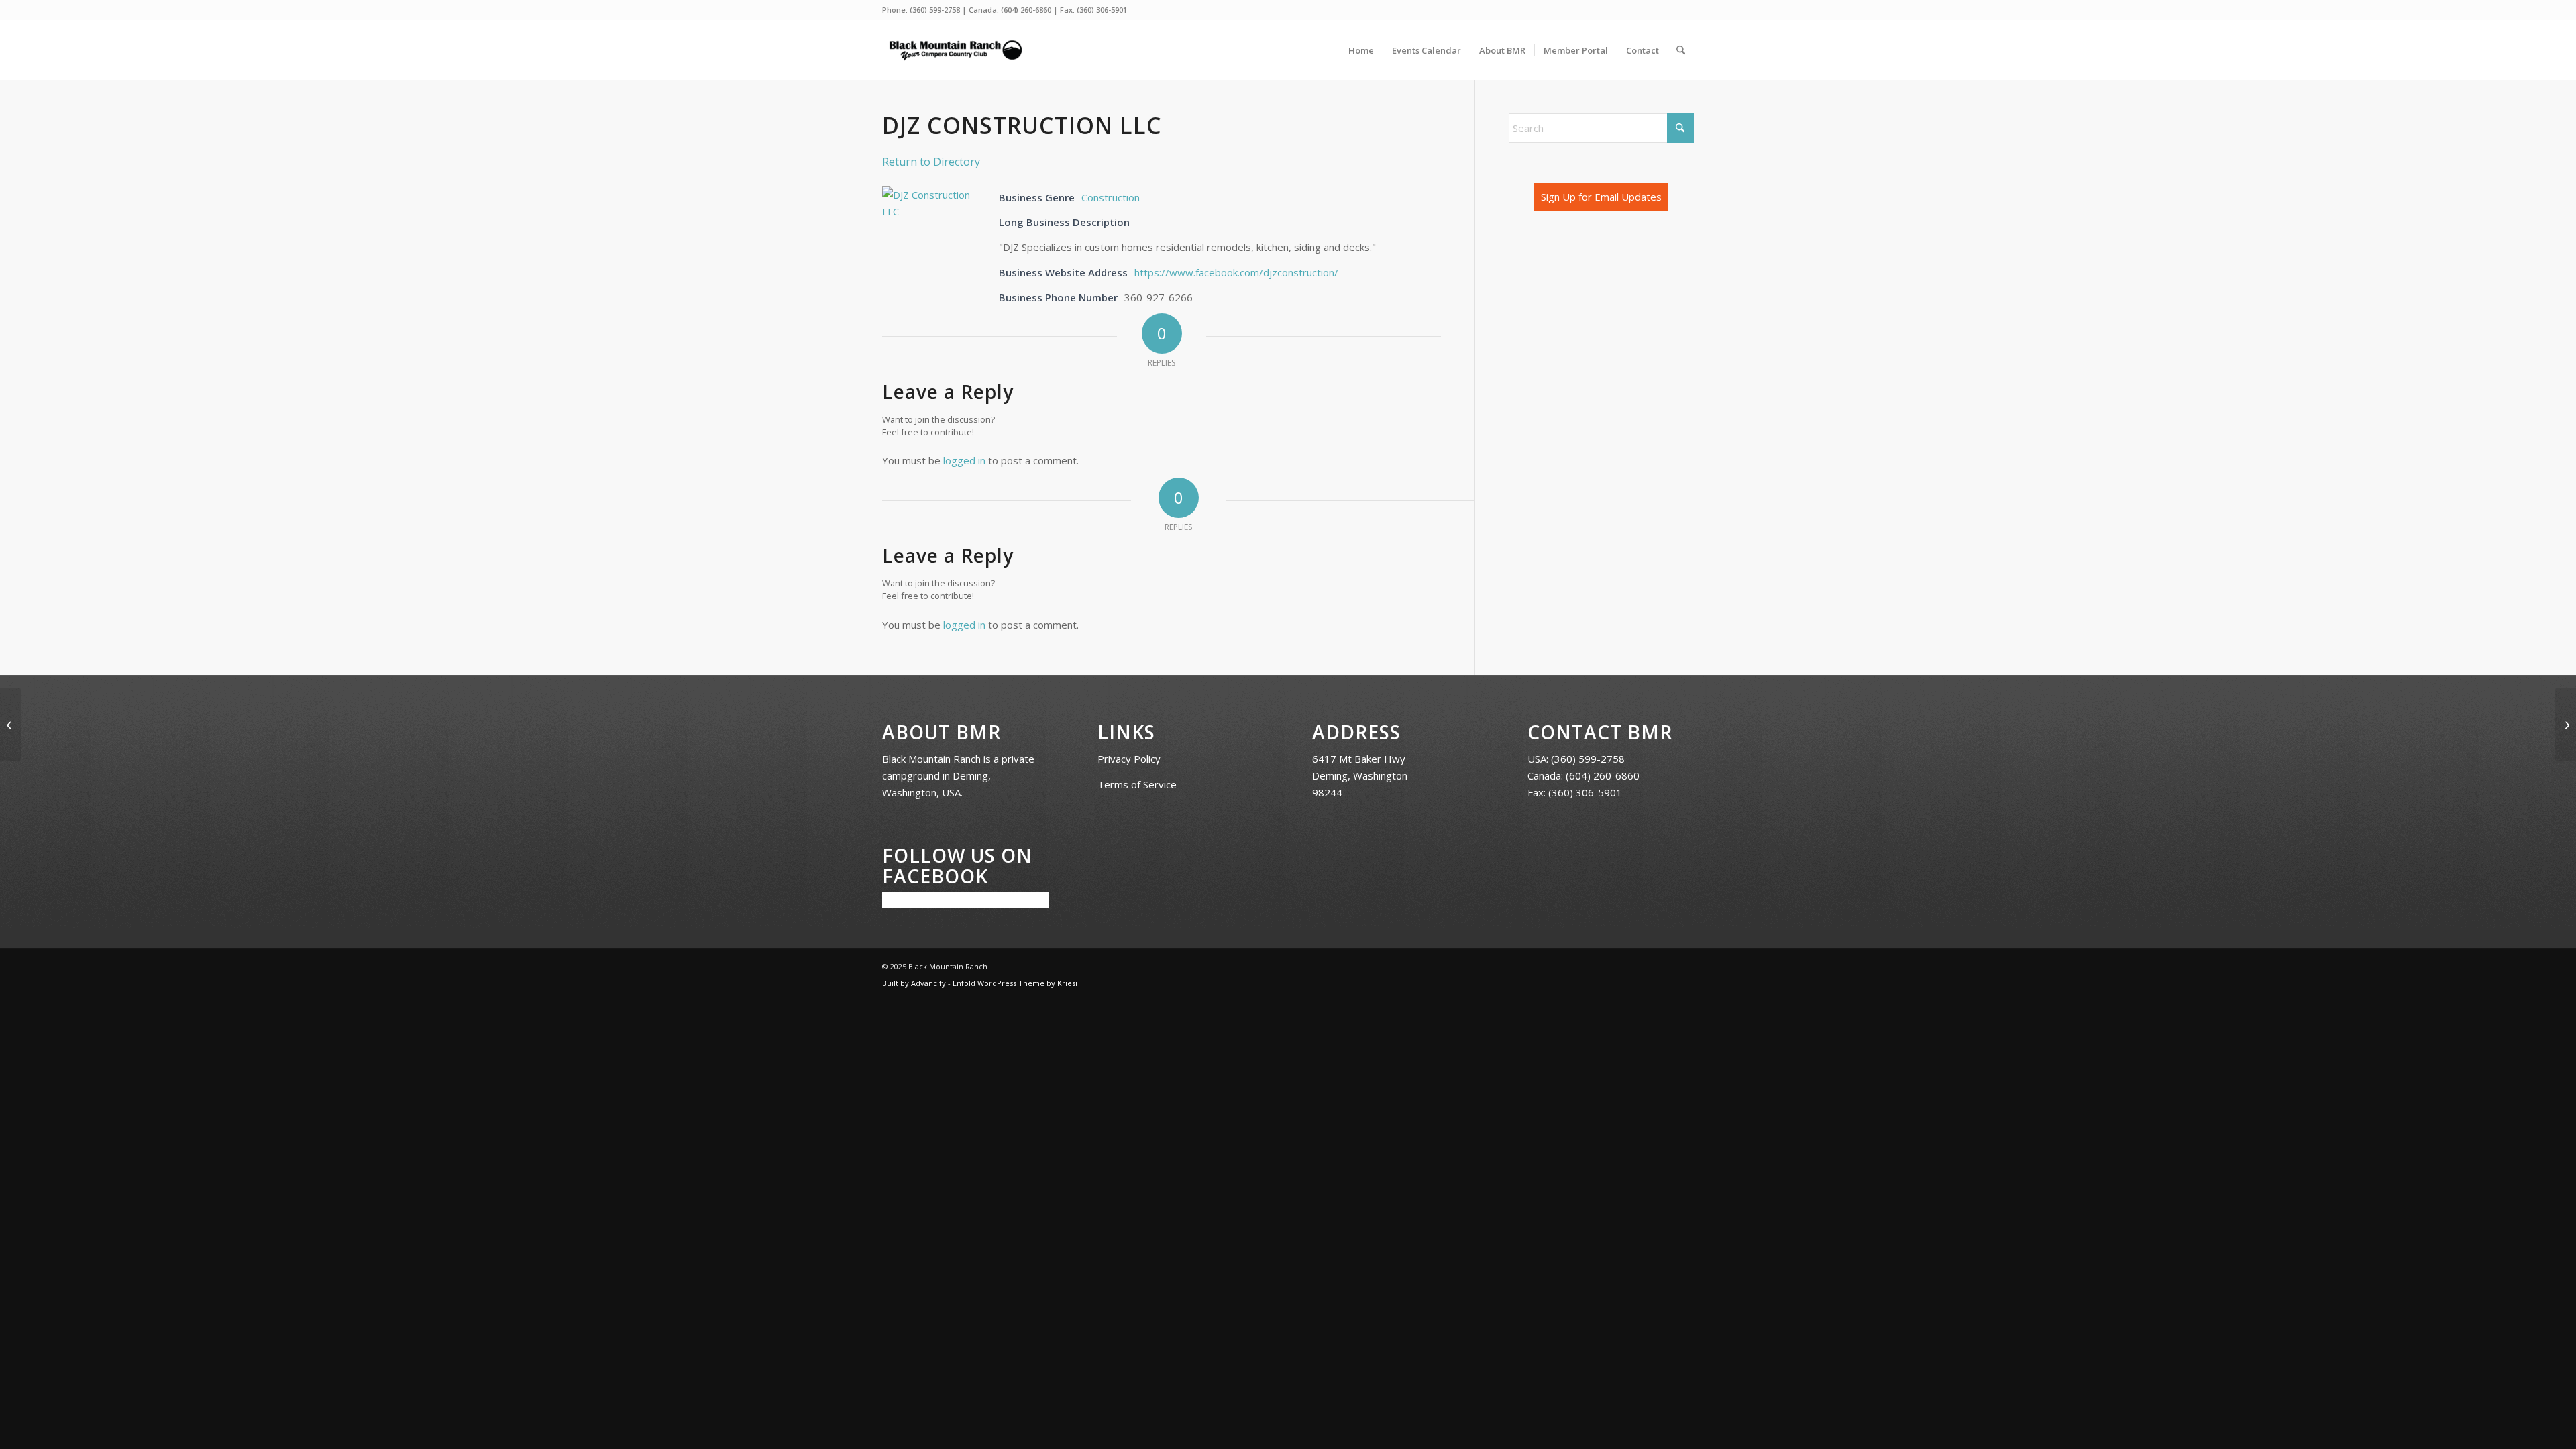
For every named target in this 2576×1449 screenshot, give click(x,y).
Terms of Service (1137, 784)
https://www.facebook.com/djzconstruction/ (1236, 272)
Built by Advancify (914, 983)
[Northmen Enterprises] (10, 724)
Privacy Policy (1129, 759)
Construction (1111, 197)
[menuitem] (1361, 50)
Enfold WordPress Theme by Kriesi (1015, 983)
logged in (964, 460)
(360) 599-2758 (935, 10)
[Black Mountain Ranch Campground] (955, 50)
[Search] (1681, 50)
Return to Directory (931, 162)
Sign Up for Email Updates (1601, 197)
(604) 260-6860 (1026, 10)
